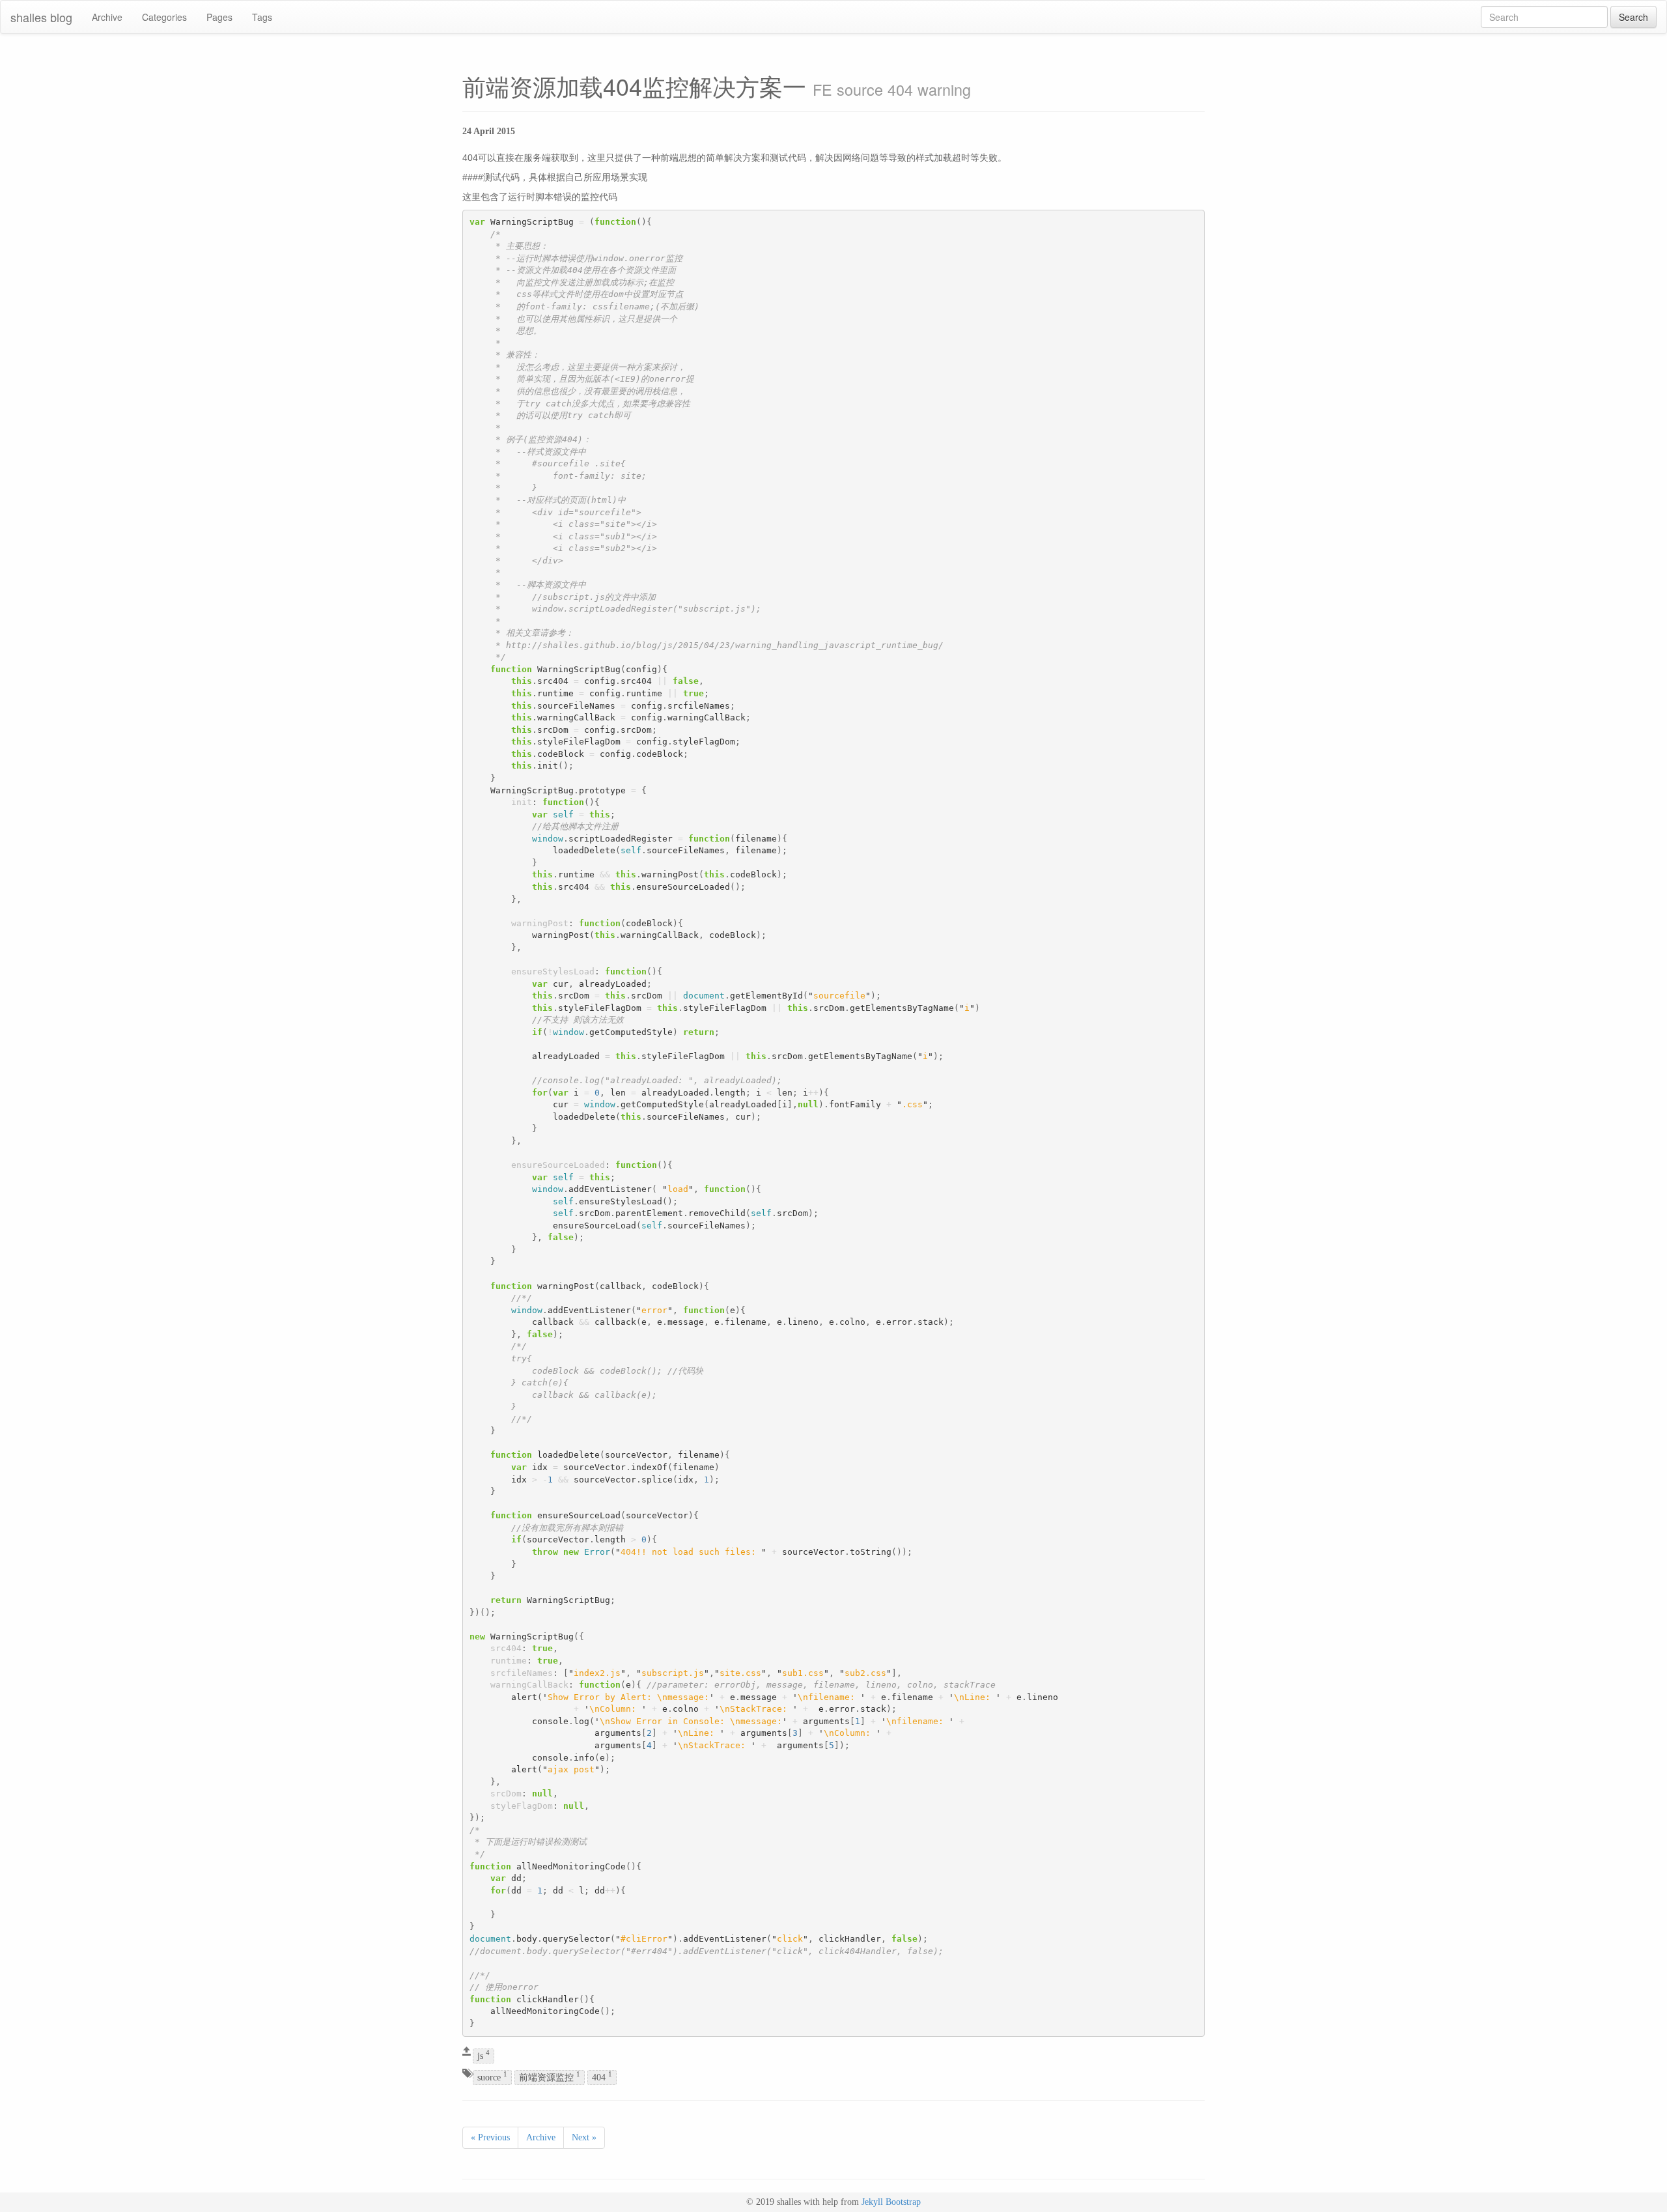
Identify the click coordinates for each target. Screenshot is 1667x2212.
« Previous (490, 2137)
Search (1633, 17)
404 (602, 2077)
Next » (584, 2137)
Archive (107, 17)
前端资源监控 (550, 2077)
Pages (219, 17)
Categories (164, 17)
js (483, 2055)
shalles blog (41, 17)
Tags (262, 17)
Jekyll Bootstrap (891, 2202)
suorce (492, 2077)
